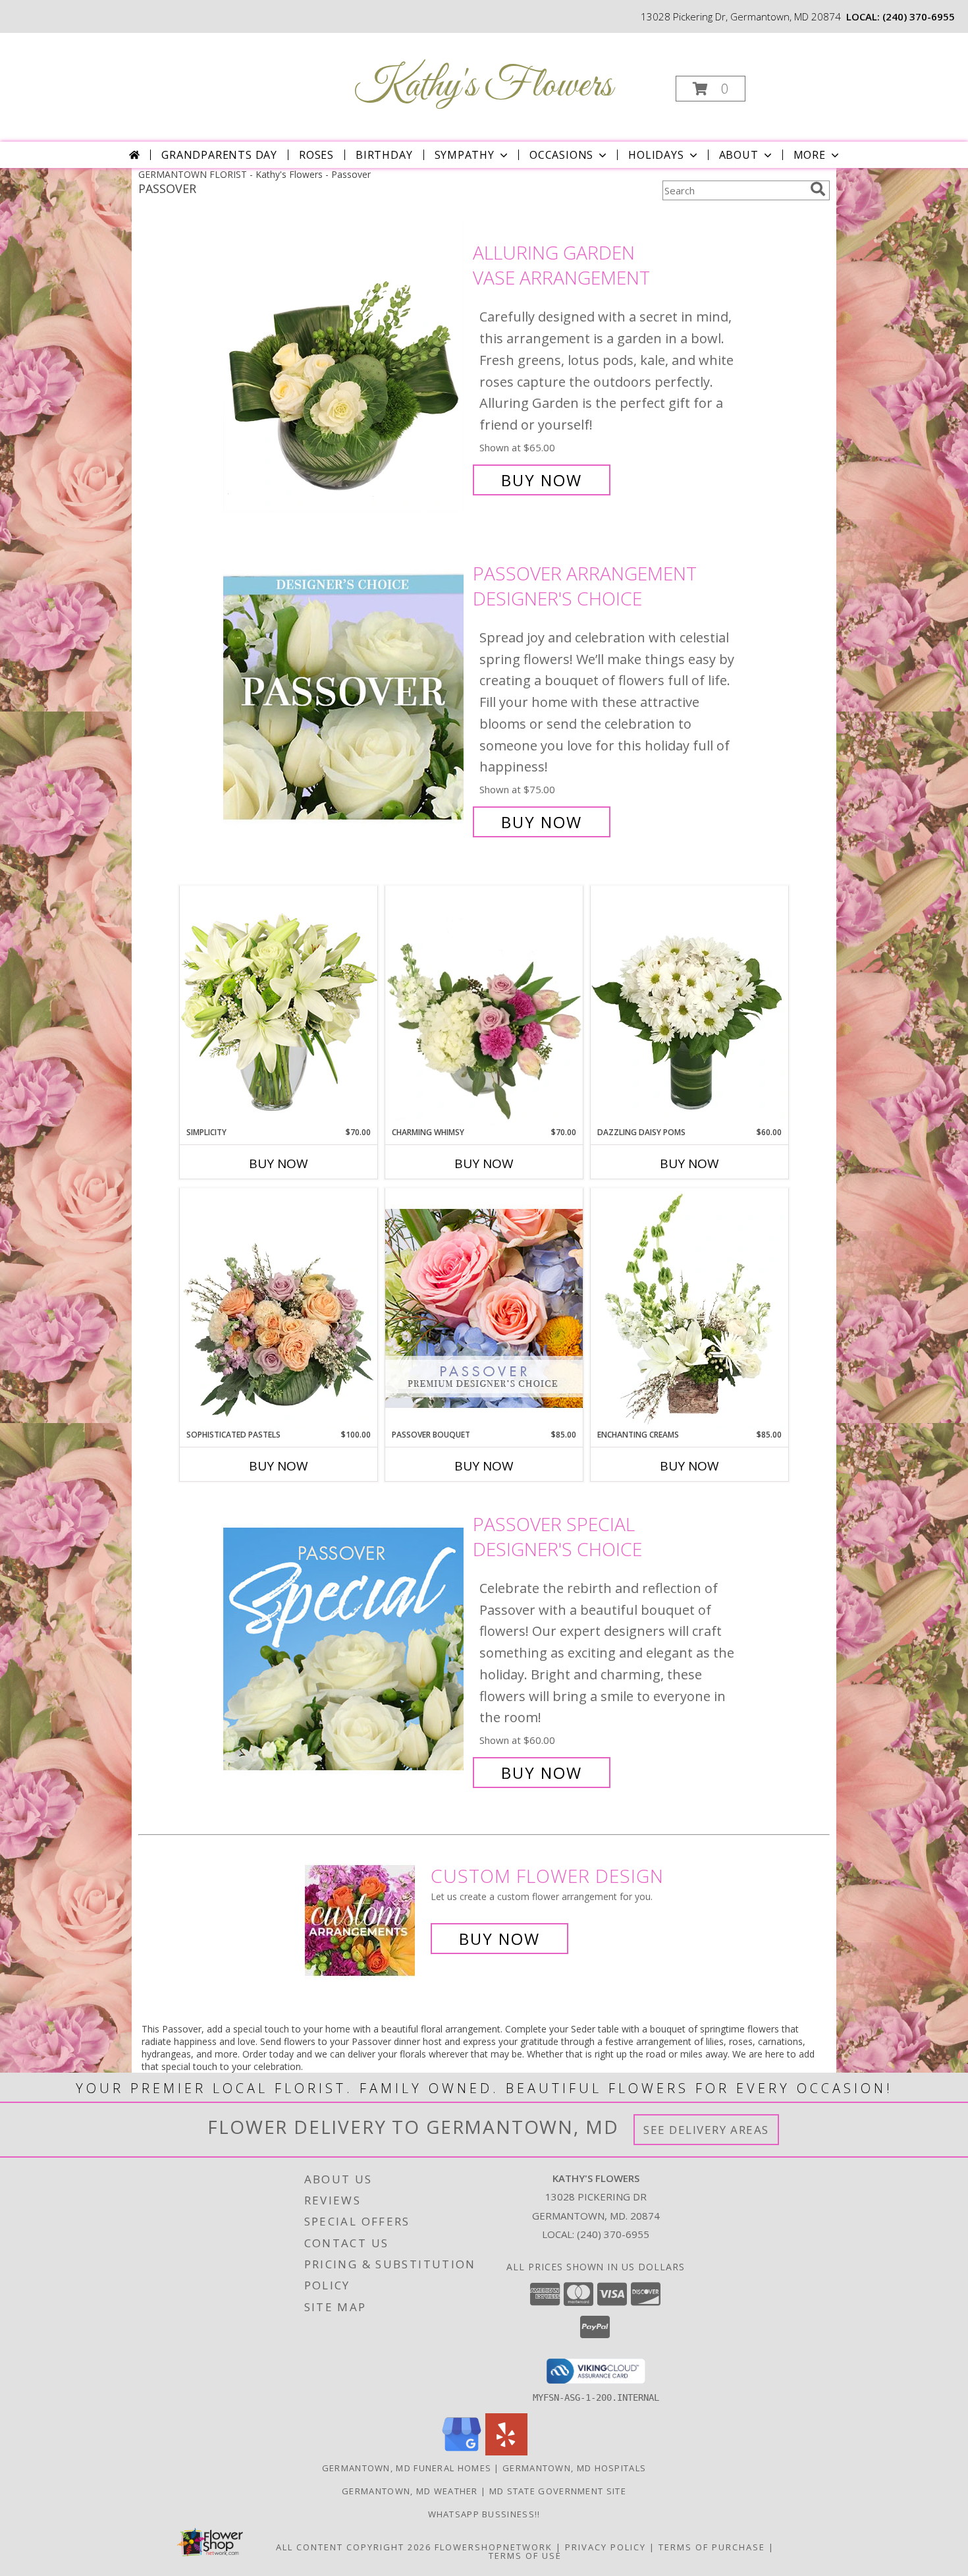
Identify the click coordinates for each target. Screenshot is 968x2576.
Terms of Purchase (712, 2547)
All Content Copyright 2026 (354, 2547)
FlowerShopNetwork (494, 2547)
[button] (711, 89)
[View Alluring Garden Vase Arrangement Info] (345, 367)
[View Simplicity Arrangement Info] (279, 1006)
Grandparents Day (219, 155)
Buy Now (542, 480)
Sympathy (465, 155)
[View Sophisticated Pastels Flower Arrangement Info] (279, 1308)
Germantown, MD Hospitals (574, 2468)
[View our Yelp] (506, 2452)
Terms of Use (525, 2556)
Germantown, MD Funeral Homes (407, 2468)
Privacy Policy (605, 2547)
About (739, 155)
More (810, 155)
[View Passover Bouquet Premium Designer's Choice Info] (484, 1308)
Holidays (656, 155)
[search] (818, 189)
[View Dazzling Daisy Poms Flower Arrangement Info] (689, 1006)
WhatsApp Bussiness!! (484, 2514)
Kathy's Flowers (483, 86)
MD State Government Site (558, 2491)
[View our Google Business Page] (462, 2452)
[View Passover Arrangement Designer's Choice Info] (345, 698)
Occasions (561, 155)
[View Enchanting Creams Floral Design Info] (689, 1308)
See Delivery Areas (706, 2130)
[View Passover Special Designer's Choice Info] (345, 1649)
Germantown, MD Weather (410, 2491)
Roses (316, 155)
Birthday (384, 155)
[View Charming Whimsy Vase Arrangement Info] (484, 1006)
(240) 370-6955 (919, 16)
